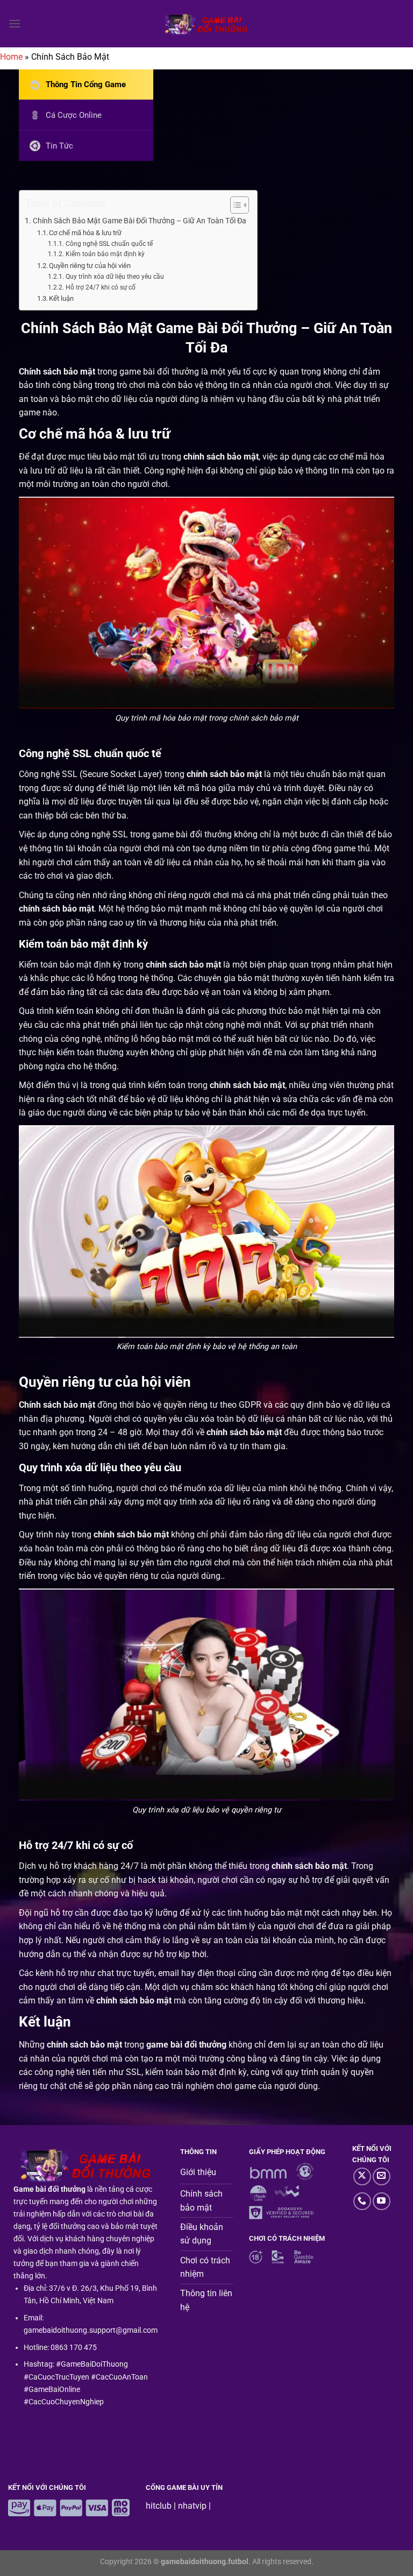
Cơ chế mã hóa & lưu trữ (85, 233)
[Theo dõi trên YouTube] (382, 2201)
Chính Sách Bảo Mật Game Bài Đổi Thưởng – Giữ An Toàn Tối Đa (140, 221)
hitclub (159, 2506)
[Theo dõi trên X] (362, 2176)
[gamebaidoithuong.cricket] (206, 24)
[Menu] (15, 23)
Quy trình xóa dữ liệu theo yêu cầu (115, 277)
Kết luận (61, 298)
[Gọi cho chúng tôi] (362, 2201)
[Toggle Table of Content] (234, 205)
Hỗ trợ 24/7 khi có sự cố (100, 287)
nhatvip (192, 2506)
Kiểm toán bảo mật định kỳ (105, 254)
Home (11, 57)
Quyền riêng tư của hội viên (90, 266)
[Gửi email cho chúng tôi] (382, 2176)
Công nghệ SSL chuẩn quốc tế (109, 244)
